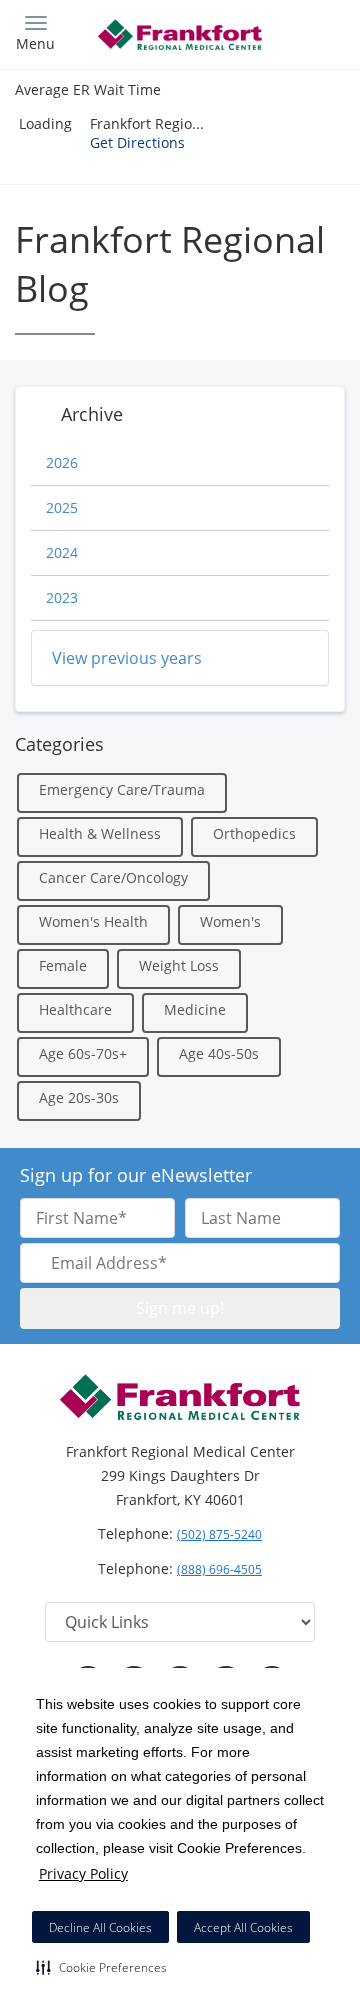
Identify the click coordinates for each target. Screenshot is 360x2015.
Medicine (195, 1009)
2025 (62, 507)
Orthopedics (254, 833)
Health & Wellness (100, 833)
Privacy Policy (83, 1873)
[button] (101, 1967)
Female (63, 965)
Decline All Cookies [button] (100, 1927)
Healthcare (75, 1009)
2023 (62, 597)
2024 (62, 552)
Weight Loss (179, 965)
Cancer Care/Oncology (113, 877)
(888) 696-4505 (219, 1569)
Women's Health (93, 921)
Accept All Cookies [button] (243, 1927)
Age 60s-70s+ (83, 1053)
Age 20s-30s (79, 1097)
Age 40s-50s (219, 1053)
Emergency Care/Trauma (122, 789)
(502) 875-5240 (219, 1534)
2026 (62, 462)
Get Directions (137, 142)
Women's (230, 921)
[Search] (304, 32)
